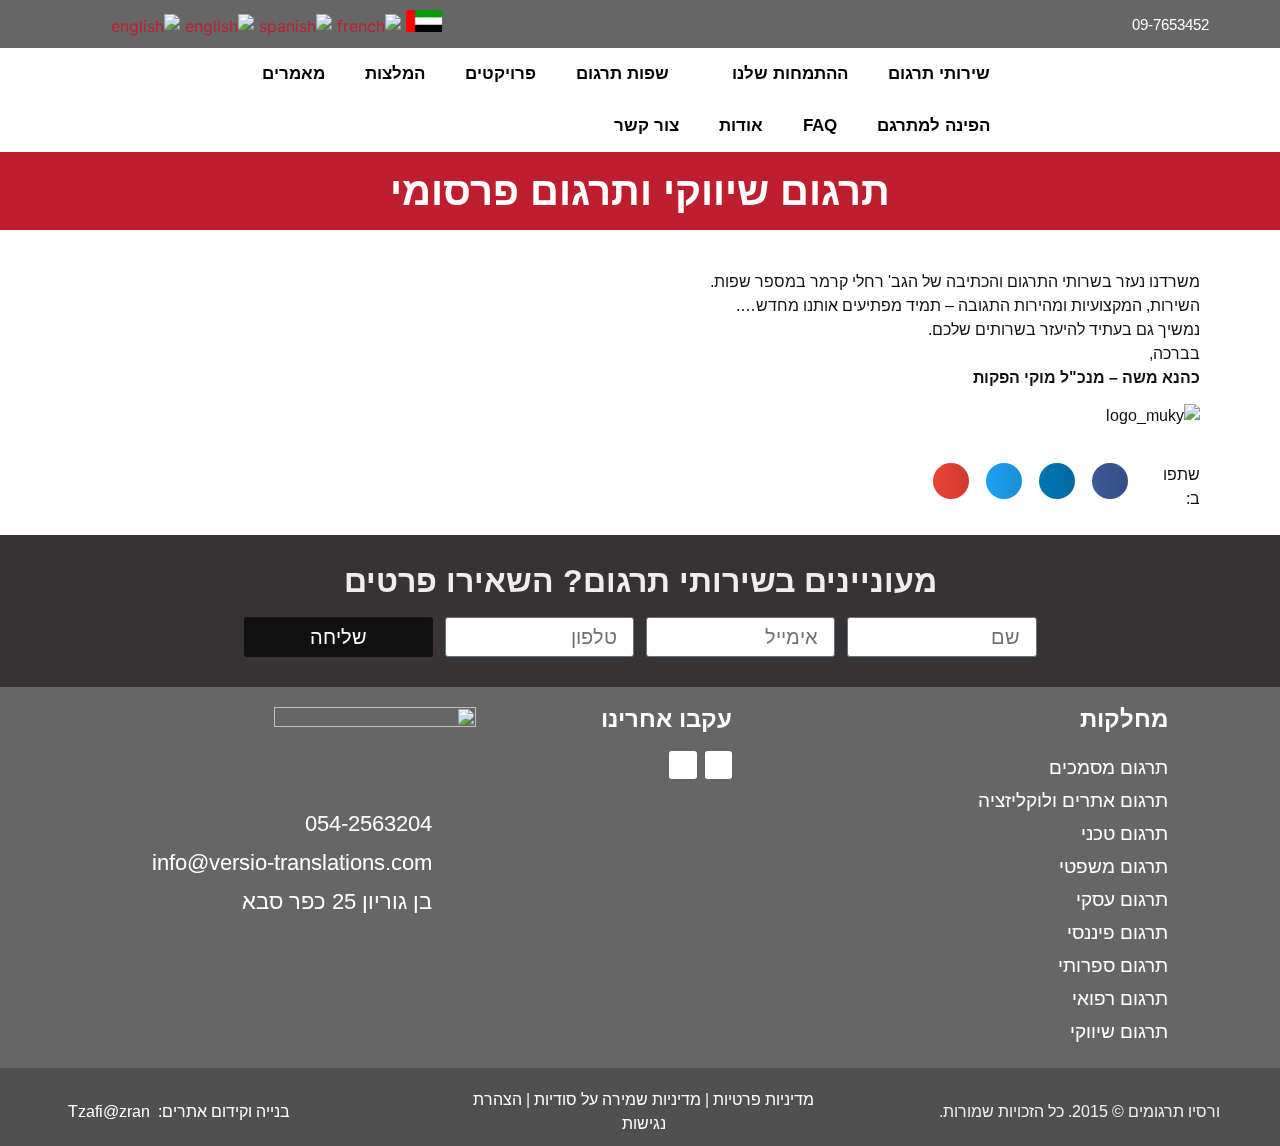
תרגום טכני (1124, 833)
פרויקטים (500, 73)
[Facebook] (93, 22)
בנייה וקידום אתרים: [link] (222, 1111)
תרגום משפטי (1113, 866)
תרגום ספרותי (1113, 965)
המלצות (395, 73)
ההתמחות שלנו (790, 73)
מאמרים (293, 73)
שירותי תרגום (939, 73)
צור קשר (646, 125)
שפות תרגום (622, 73)
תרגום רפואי (1120, 998)
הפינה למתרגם (933, 125)
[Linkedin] (63, 22)
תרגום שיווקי (1119, 1031)
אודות (741, 125)
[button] (70, 100)
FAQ (820, 125)
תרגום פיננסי (1117, 932)
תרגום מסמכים (1108, 767)
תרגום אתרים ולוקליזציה (1073, 800)
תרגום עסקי (1122, 899)
